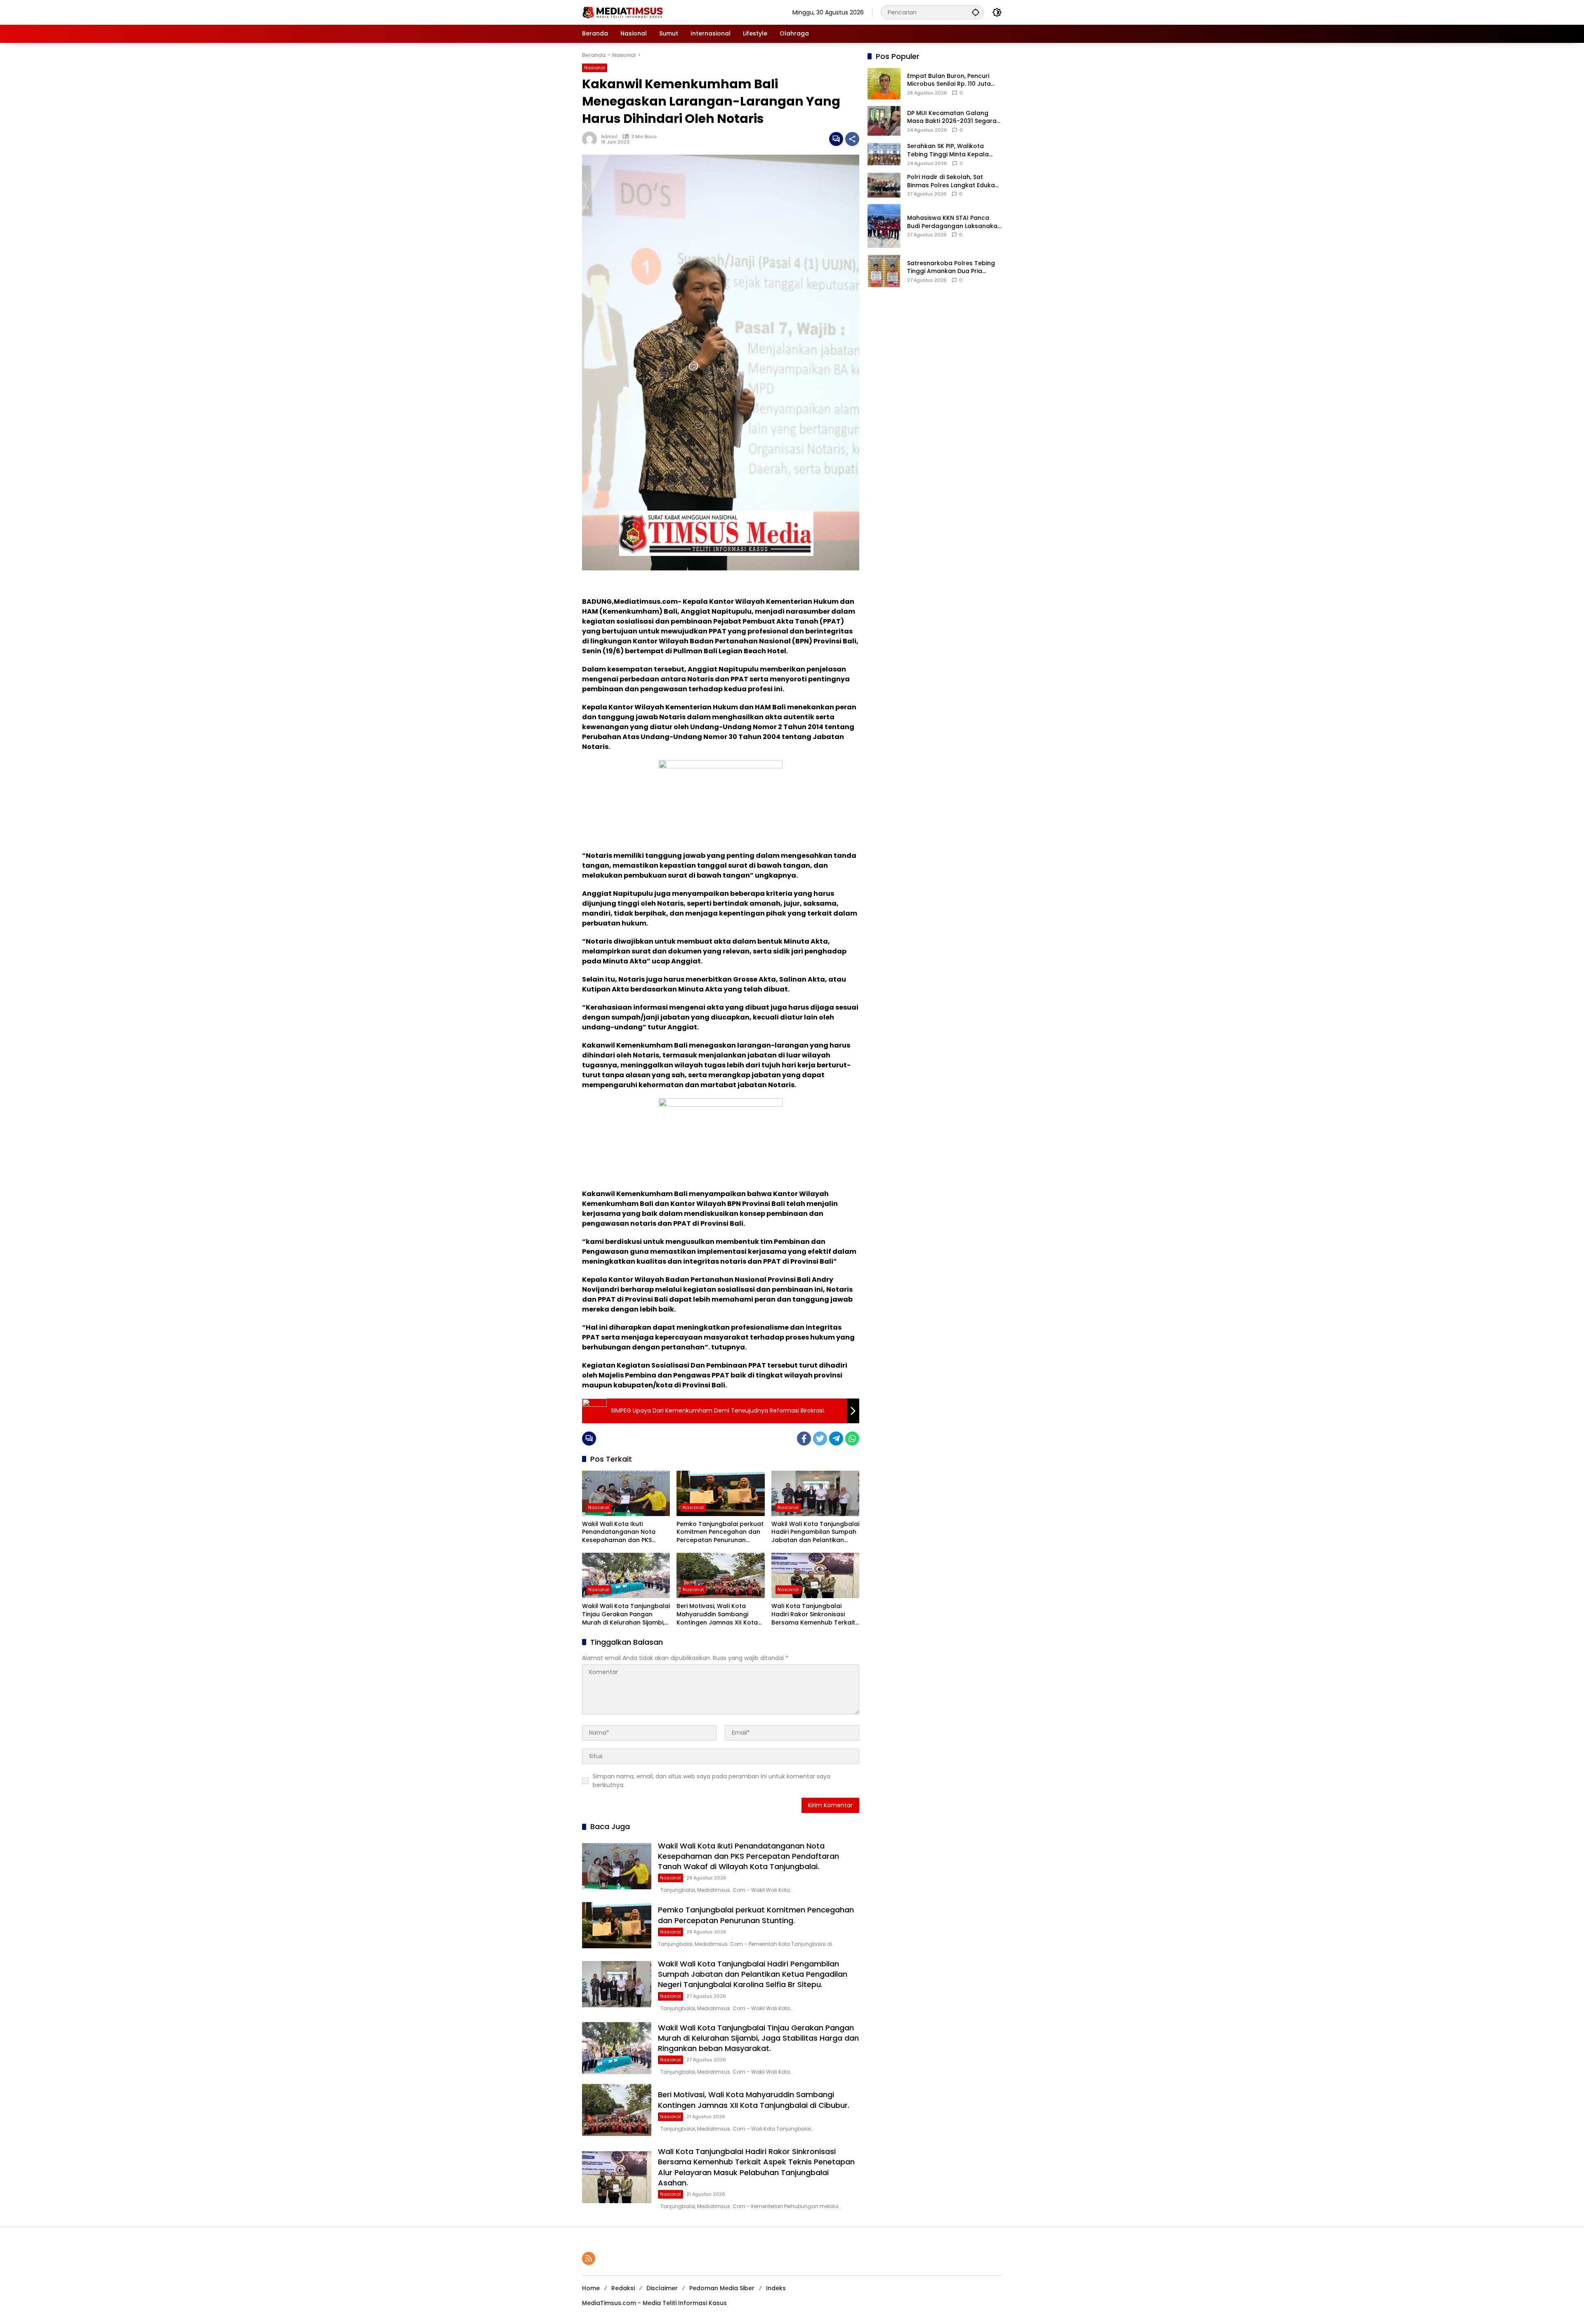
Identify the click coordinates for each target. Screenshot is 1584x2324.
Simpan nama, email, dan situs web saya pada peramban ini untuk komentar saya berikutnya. (712, 1781)
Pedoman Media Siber (722, 2288)
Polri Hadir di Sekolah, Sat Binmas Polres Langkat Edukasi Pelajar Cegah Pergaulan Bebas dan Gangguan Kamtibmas (953, 181)
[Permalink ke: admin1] (592, 139)
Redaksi (623, 2288)
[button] (976, 12)
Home (591, 2288)
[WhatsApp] (852, 1439)
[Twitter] (820, 1439)
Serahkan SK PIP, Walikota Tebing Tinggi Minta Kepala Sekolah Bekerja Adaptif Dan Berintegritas (950, 150)
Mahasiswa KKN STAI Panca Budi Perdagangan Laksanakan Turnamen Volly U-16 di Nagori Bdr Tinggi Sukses (954, 222)
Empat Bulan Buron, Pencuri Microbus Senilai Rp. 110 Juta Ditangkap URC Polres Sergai (950, 80)
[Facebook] (804, 1439)
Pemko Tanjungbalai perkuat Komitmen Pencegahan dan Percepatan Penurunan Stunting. (720, 1532)
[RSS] (589, 2258)
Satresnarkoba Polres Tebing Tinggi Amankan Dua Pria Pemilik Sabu (951, 267)
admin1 (609, 137)
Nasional (595, 68)
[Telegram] (836, 1439)
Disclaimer (662, 2288)
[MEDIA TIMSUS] (623, 12)
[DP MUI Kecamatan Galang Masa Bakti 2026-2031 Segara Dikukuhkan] (884, 121)
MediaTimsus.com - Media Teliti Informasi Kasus (654, 2303)
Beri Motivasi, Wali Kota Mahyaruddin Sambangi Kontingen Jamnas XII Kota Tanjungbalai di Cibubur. (717, 1614)
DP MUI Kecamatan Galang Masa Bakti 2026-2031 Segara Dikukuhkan (952, 117)
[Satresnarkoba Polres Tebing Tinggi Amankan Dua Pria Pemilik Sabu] (884, 271)
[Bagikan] (852, 139)
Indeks (776, 2288)
